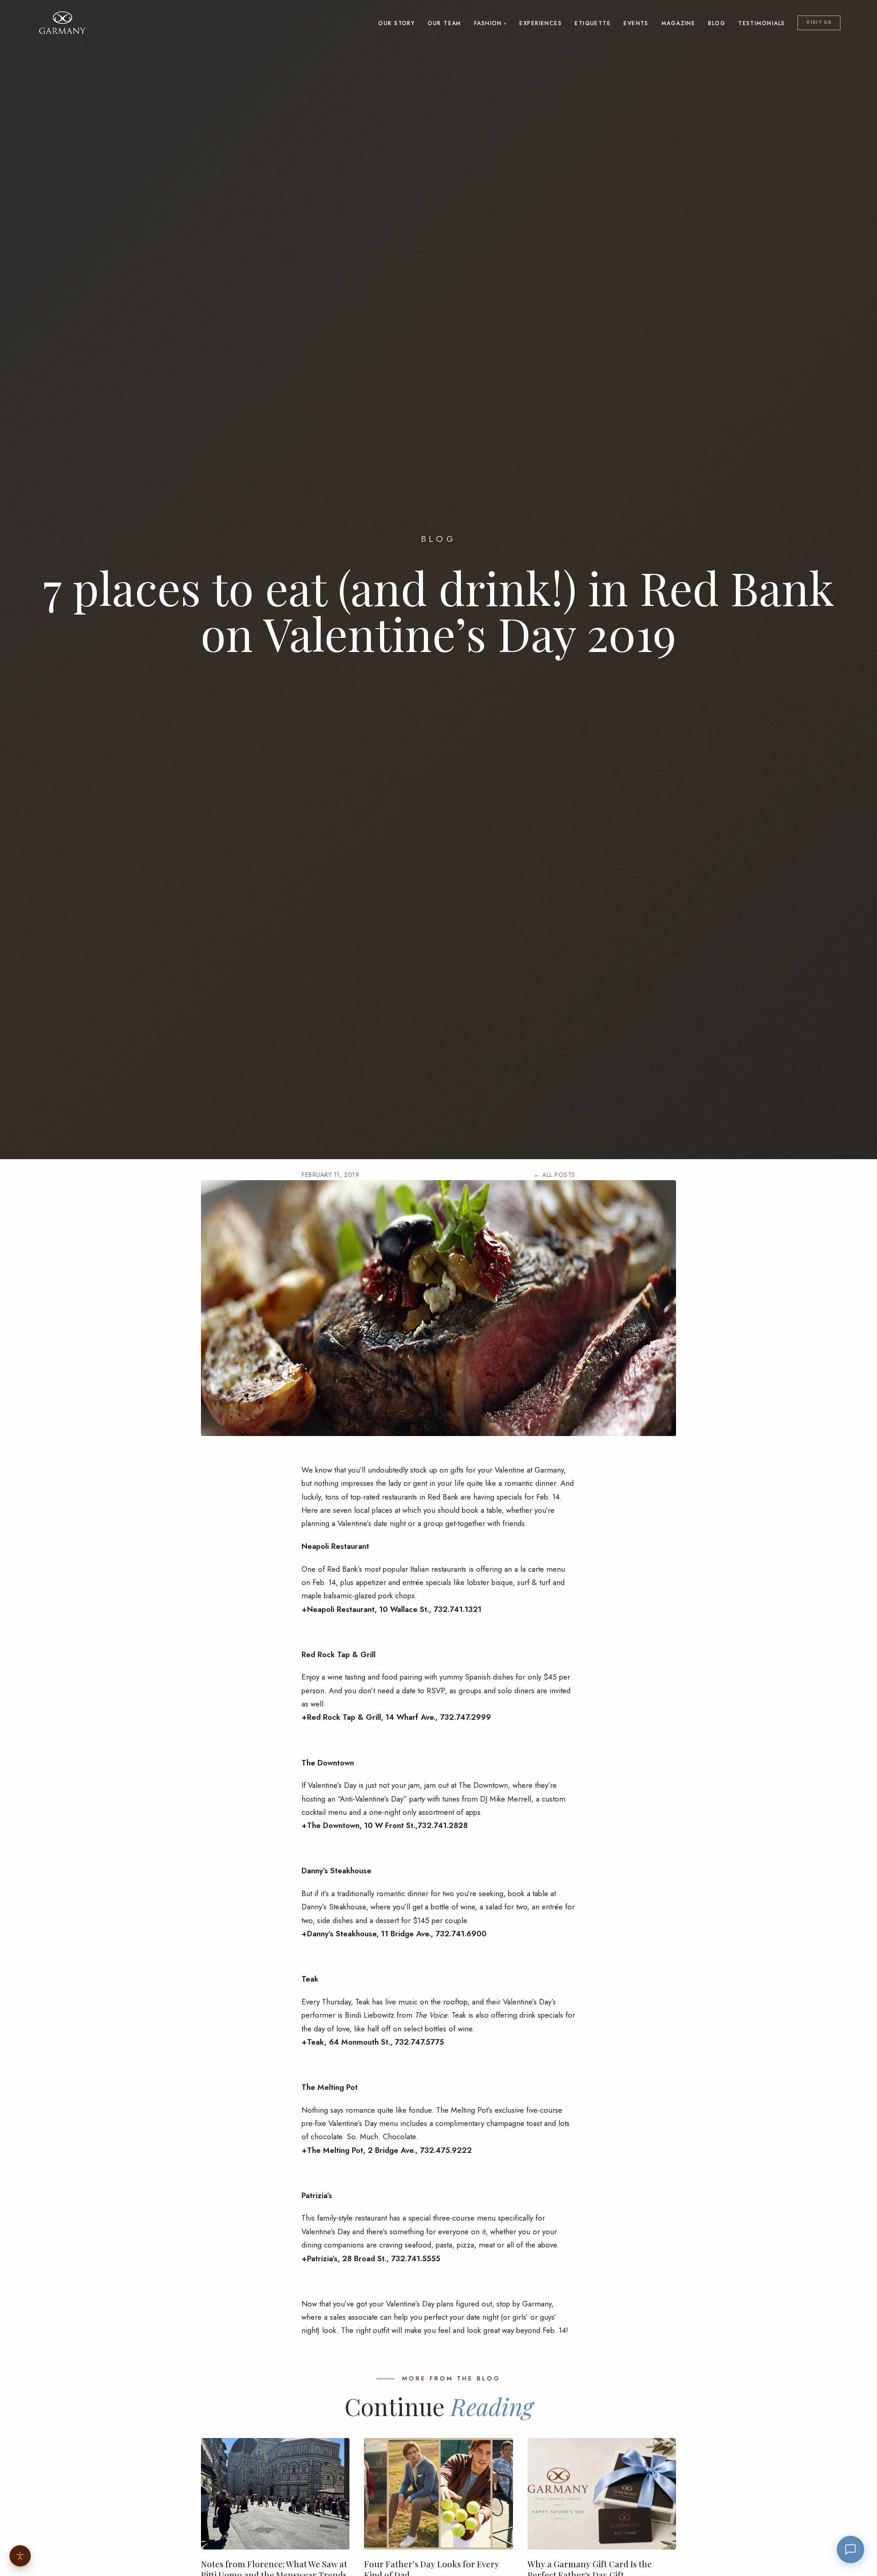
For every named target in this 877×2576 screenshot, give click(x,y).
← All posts (555, 1175)
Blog (717, 23)
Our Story (396, 23)
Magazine (679, 23)
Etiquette (593, 23)
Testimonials (761, 23)
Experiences (541, 23)
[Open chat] (851, 2549)
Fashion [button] (488, 23)
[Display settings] (20, 2556)
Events (636, 23)
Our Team (444, 23)
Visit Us (819, 22)
